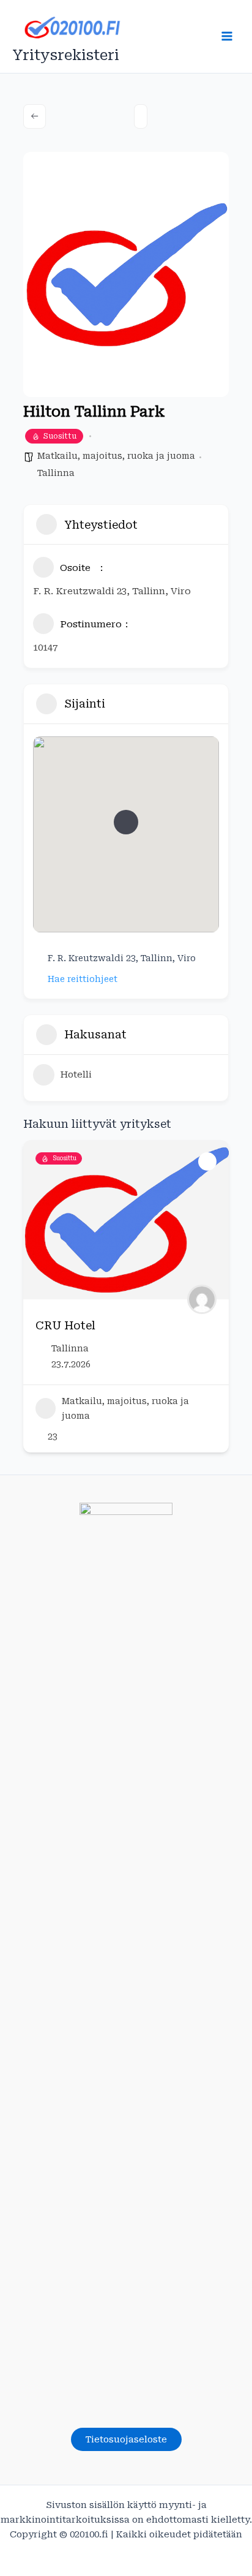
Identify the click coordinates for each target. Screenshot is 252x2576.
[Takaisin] (35, 116)
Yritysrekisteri (66, 55)
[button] (126, 822)
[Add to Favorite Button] (207, 1161)
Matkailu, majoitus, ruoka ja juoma (116, 456)
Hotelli (76, 1075)
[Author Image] (202, 1299)
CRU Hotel (65, 1325)
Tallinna (56, 473)
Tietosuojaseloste (126, 2439)
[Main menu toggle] (227, 36)
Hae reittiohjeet (83, 979)
